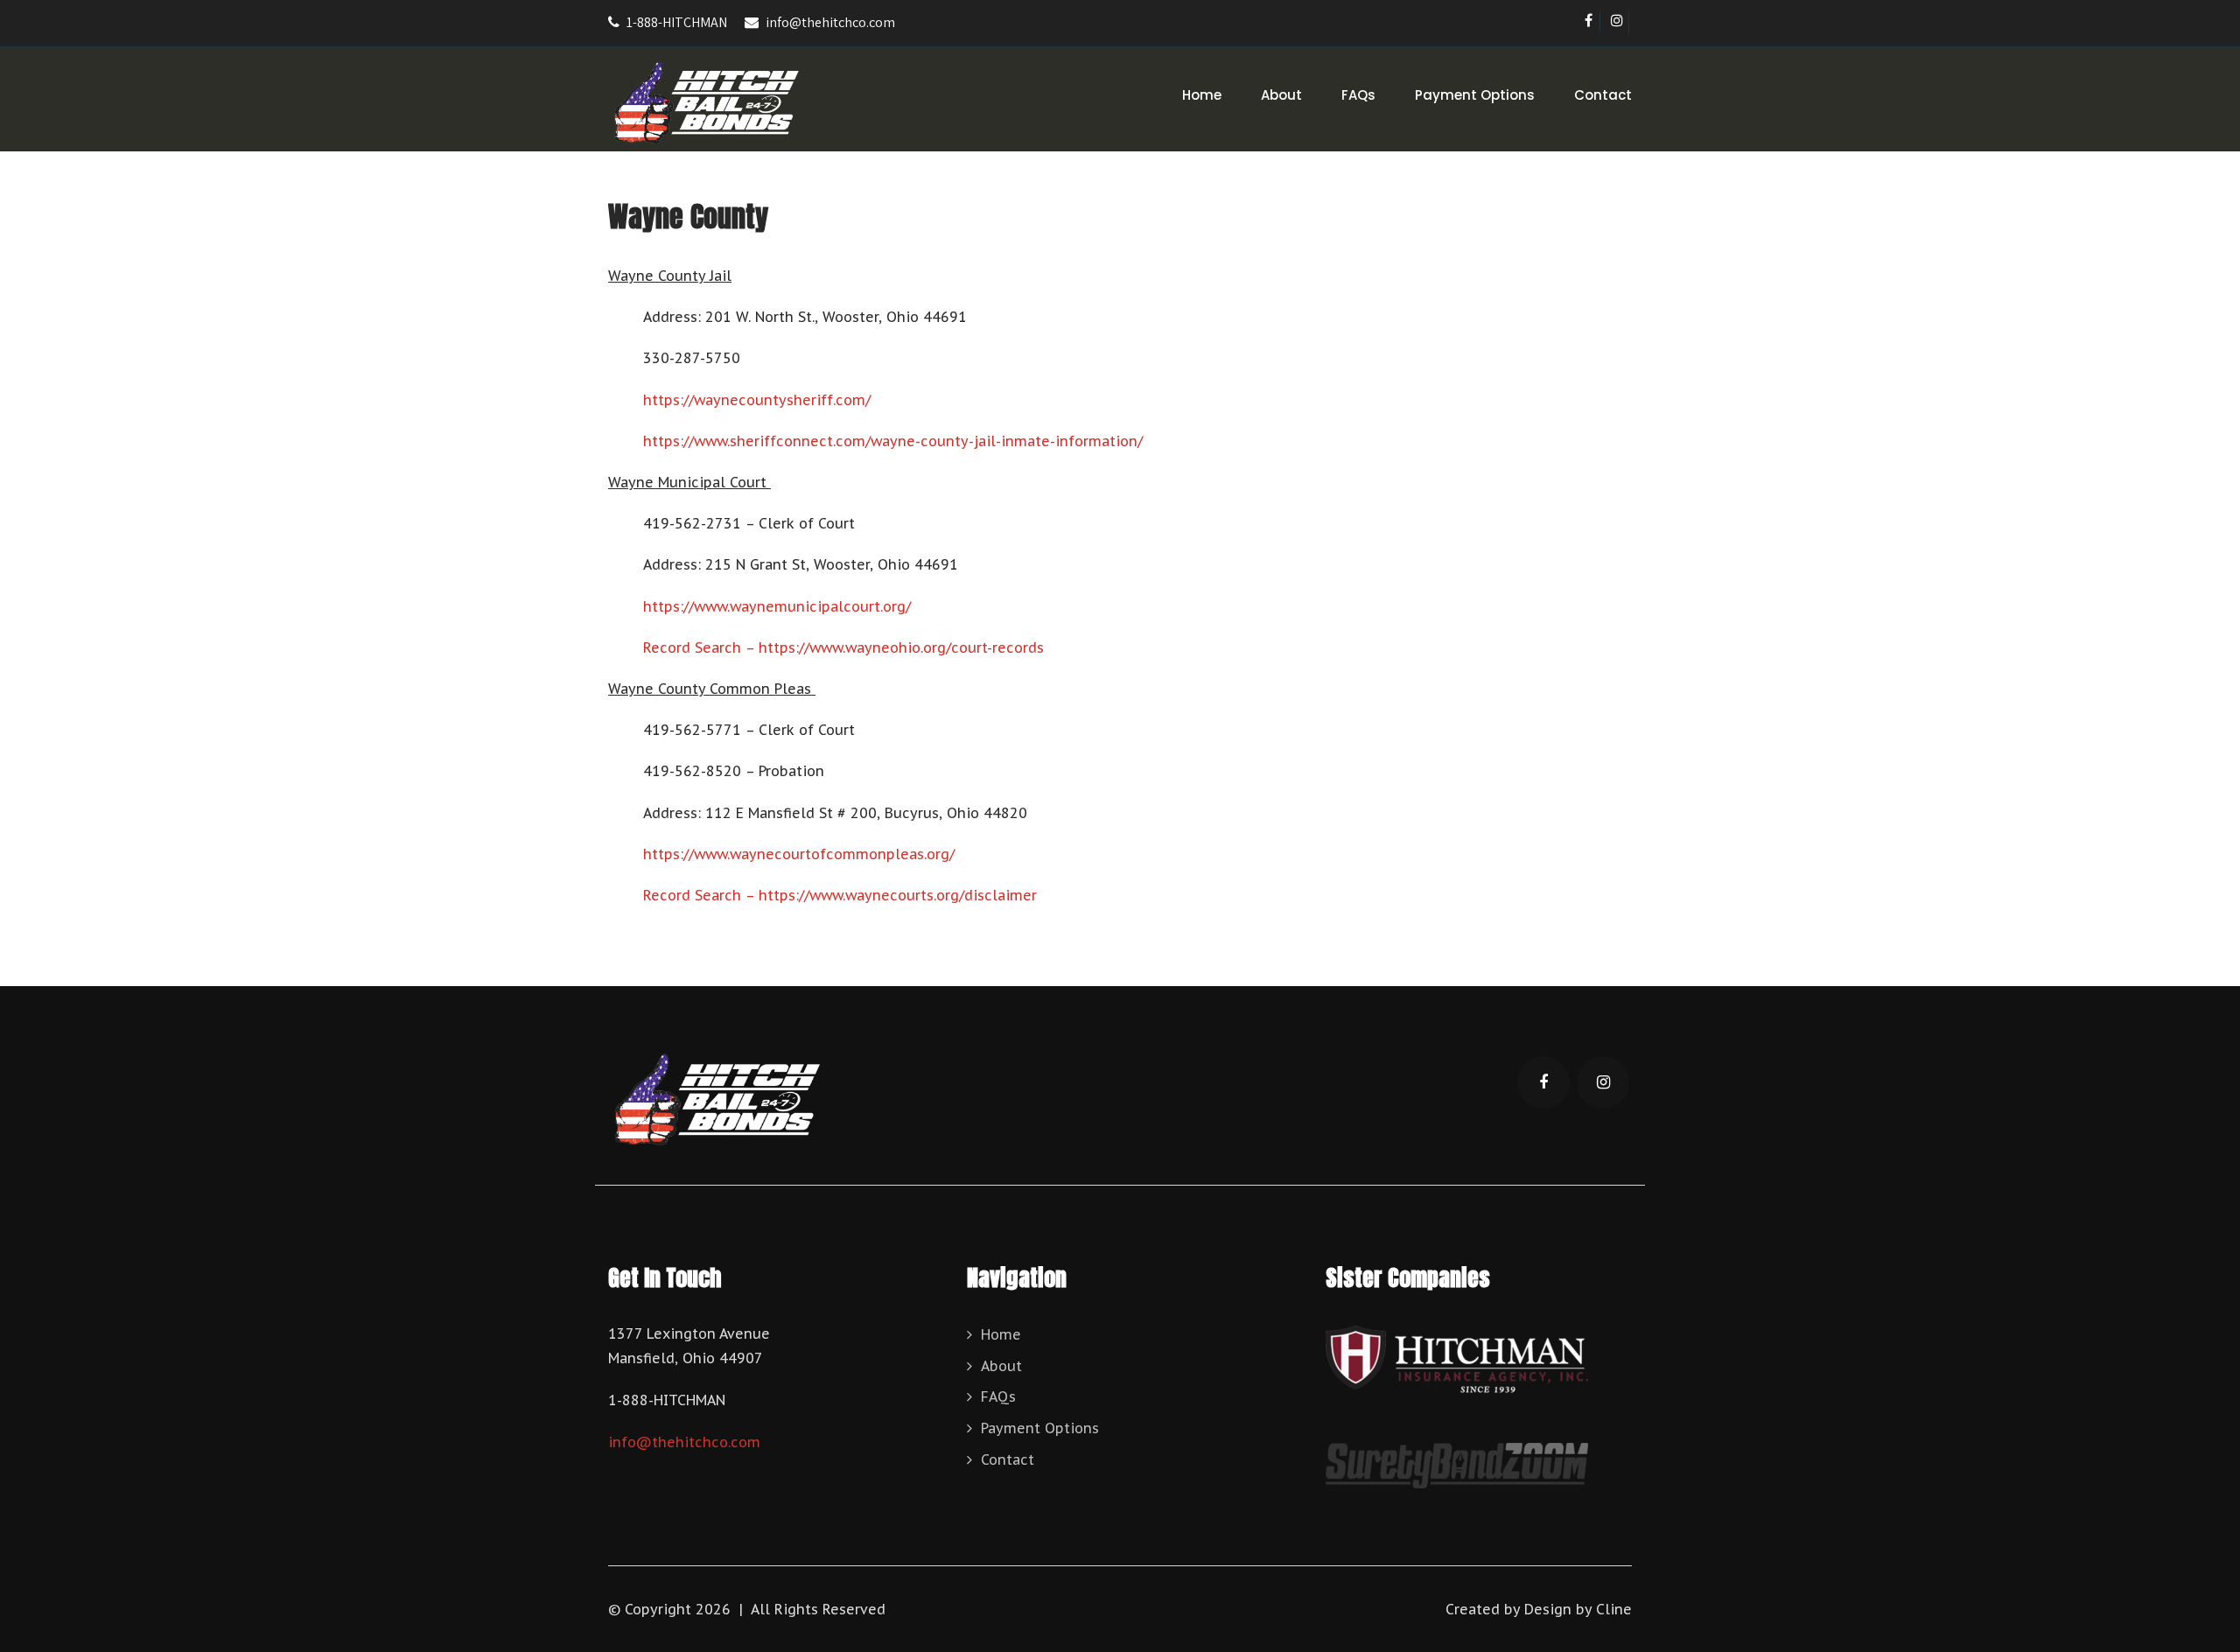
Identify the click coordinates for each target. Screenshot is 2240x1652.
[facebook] (1589, 22)
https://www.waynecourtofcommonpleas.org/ (799, 854)
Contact (1603, 95)
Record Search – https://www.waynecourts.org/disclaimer (840, 895)
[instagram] (1617, 22)
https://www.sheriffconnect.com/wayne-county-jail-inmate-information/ (893, 441)
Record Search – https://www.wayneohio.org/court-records (843, 647)
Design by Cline (1578, 1609)
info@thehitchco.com (830, 22)
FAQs (1358, 95)
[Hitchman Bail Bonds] (707, 105)
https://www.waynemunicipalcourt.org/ (777, 606)
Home (1202, 95)
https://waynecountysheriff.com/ (757, 400)
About (1281, 95)
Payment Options (1475, 95)
